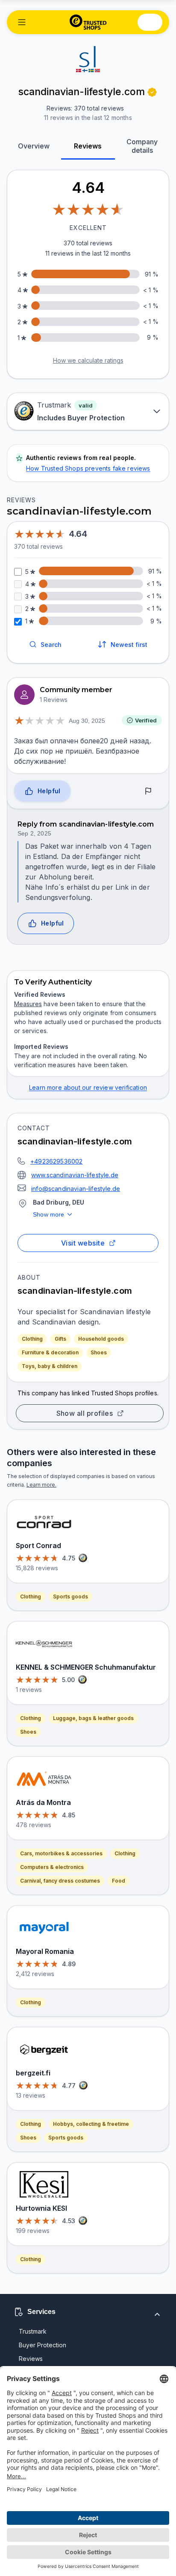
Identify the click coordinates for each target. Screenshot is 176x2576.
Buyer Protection (43, 2345)
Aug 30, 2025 (87, 721)
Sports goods (70, 1597)
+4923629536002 (56, 1161)
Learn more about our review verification (88, 1087)
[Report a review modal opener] (148, 791)
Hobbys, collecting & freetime (91, 2124)
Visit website (83, 1243)
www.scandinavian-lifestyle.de (75, 1175)
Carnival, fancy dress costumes (60, 1881)
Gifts (60, 1339)
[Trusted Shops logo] (88, 22)
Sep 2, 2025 (34, 833)
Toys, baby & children (50, 1366)
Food (119, 1881)
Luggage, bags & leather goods (93, 1718)
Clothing (32, 1339)
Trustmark (33, 2331)
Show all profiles (85, 1413)
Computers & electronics (52, 1867)
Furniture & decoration (50, 1352)
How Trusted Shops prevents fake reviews (88, 468)
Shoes (99, 1352)
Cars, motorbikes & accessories (61, 1853)
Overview (34, 146)
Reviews (88, 146)
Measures (28, 1004)
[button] (22, 22)
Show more (49, 1214)
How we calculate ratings (88, 360)
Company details (142, 146)
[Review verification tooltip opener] (152, 92)
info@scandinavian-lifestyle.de (76, 1189)
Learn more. (41, 1485)
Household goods (101, 1339)
